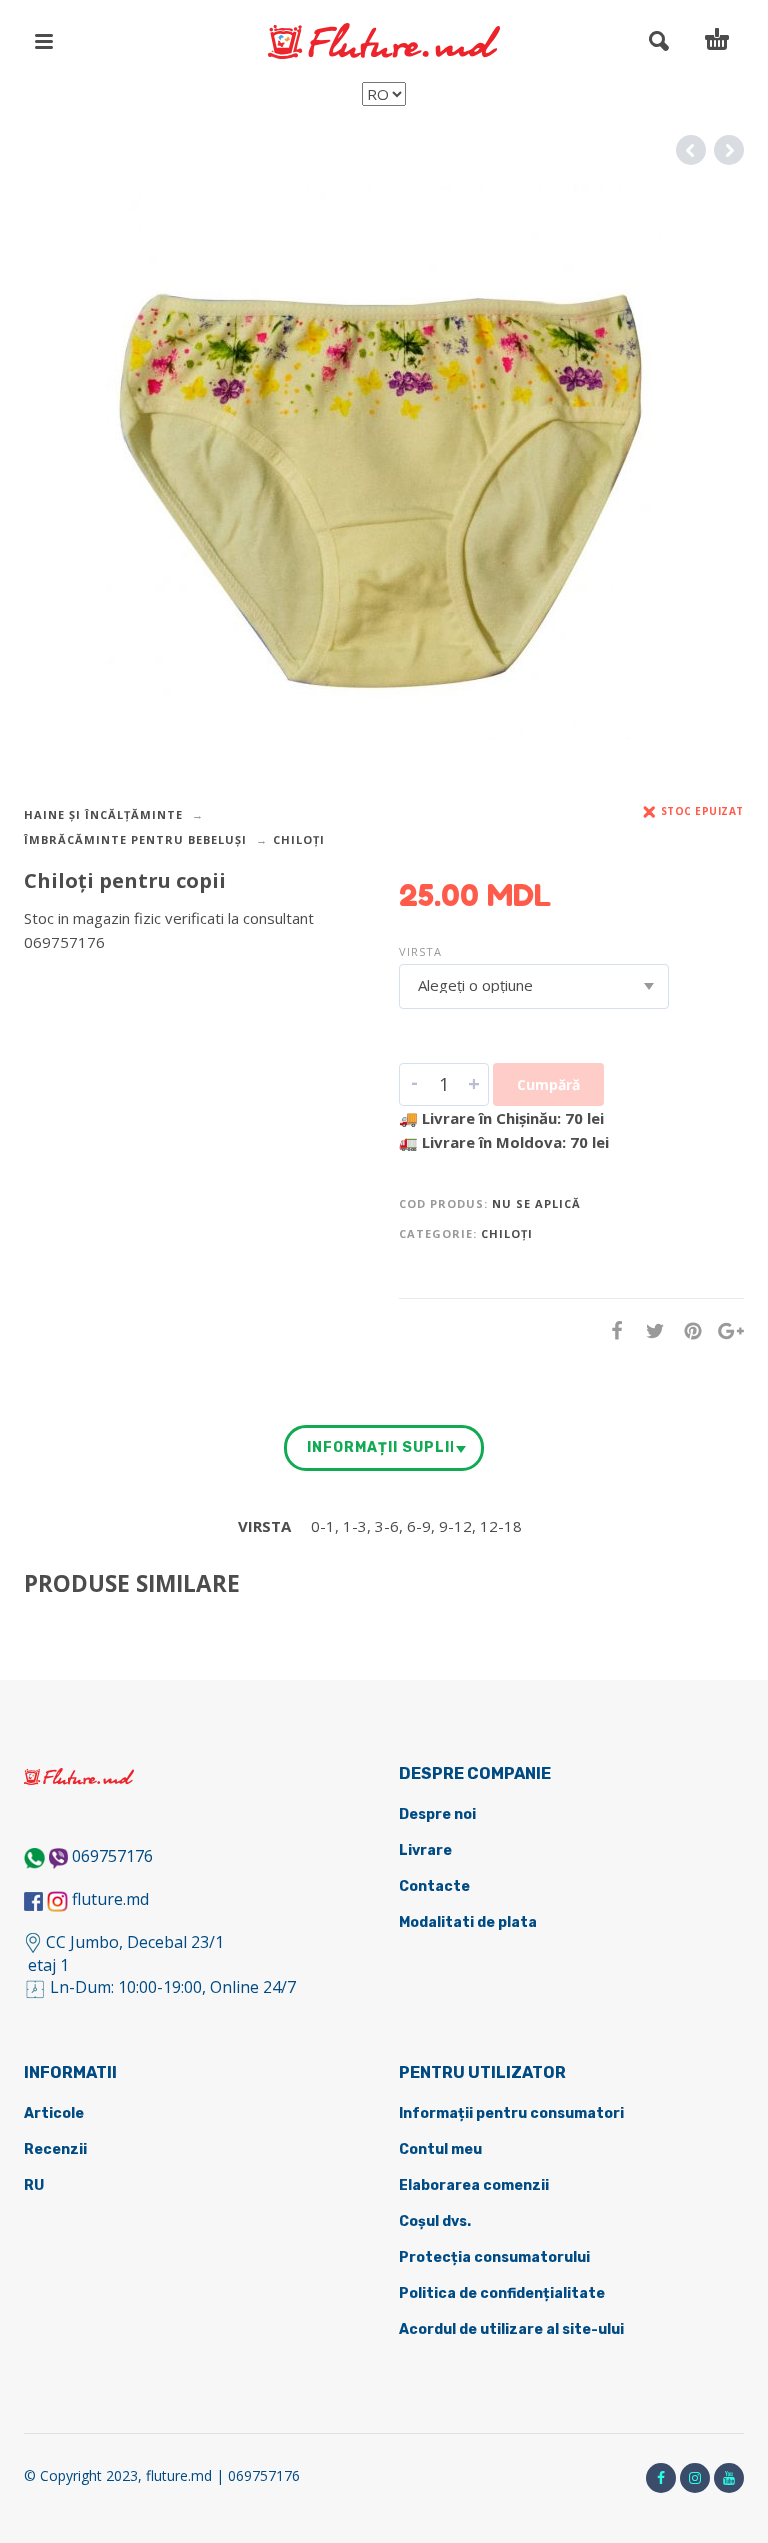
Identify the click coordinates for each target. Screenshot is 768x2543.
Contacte (434, 1886)
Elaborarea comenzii (474, 2185)
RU (34, 2185)
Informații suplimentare (380, 1447)
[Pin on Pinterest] (687, 1330)
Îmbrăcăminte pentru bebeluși (135, 839)
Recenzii (55, 2149)
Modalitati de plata (468, 1922)
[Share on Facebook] (611, 1330)
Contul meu (440, 2149)
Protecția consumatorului (494, 2257)
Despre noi (437, 1814)
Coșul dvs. (435, 2221)
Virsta (420, 951)
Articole (54, 2113)
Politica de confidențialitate (502, 2293)
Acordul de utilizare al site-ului (511, 2329)
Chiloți (299, 839)
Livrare (425, 1850)
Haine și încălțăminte (103, 814)
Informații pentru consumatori (511, 2113)
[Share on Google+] (725, 1330)
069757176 (112, 1856)
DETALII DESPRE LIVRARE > (121, 981)
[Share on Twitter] (649, 1330)
